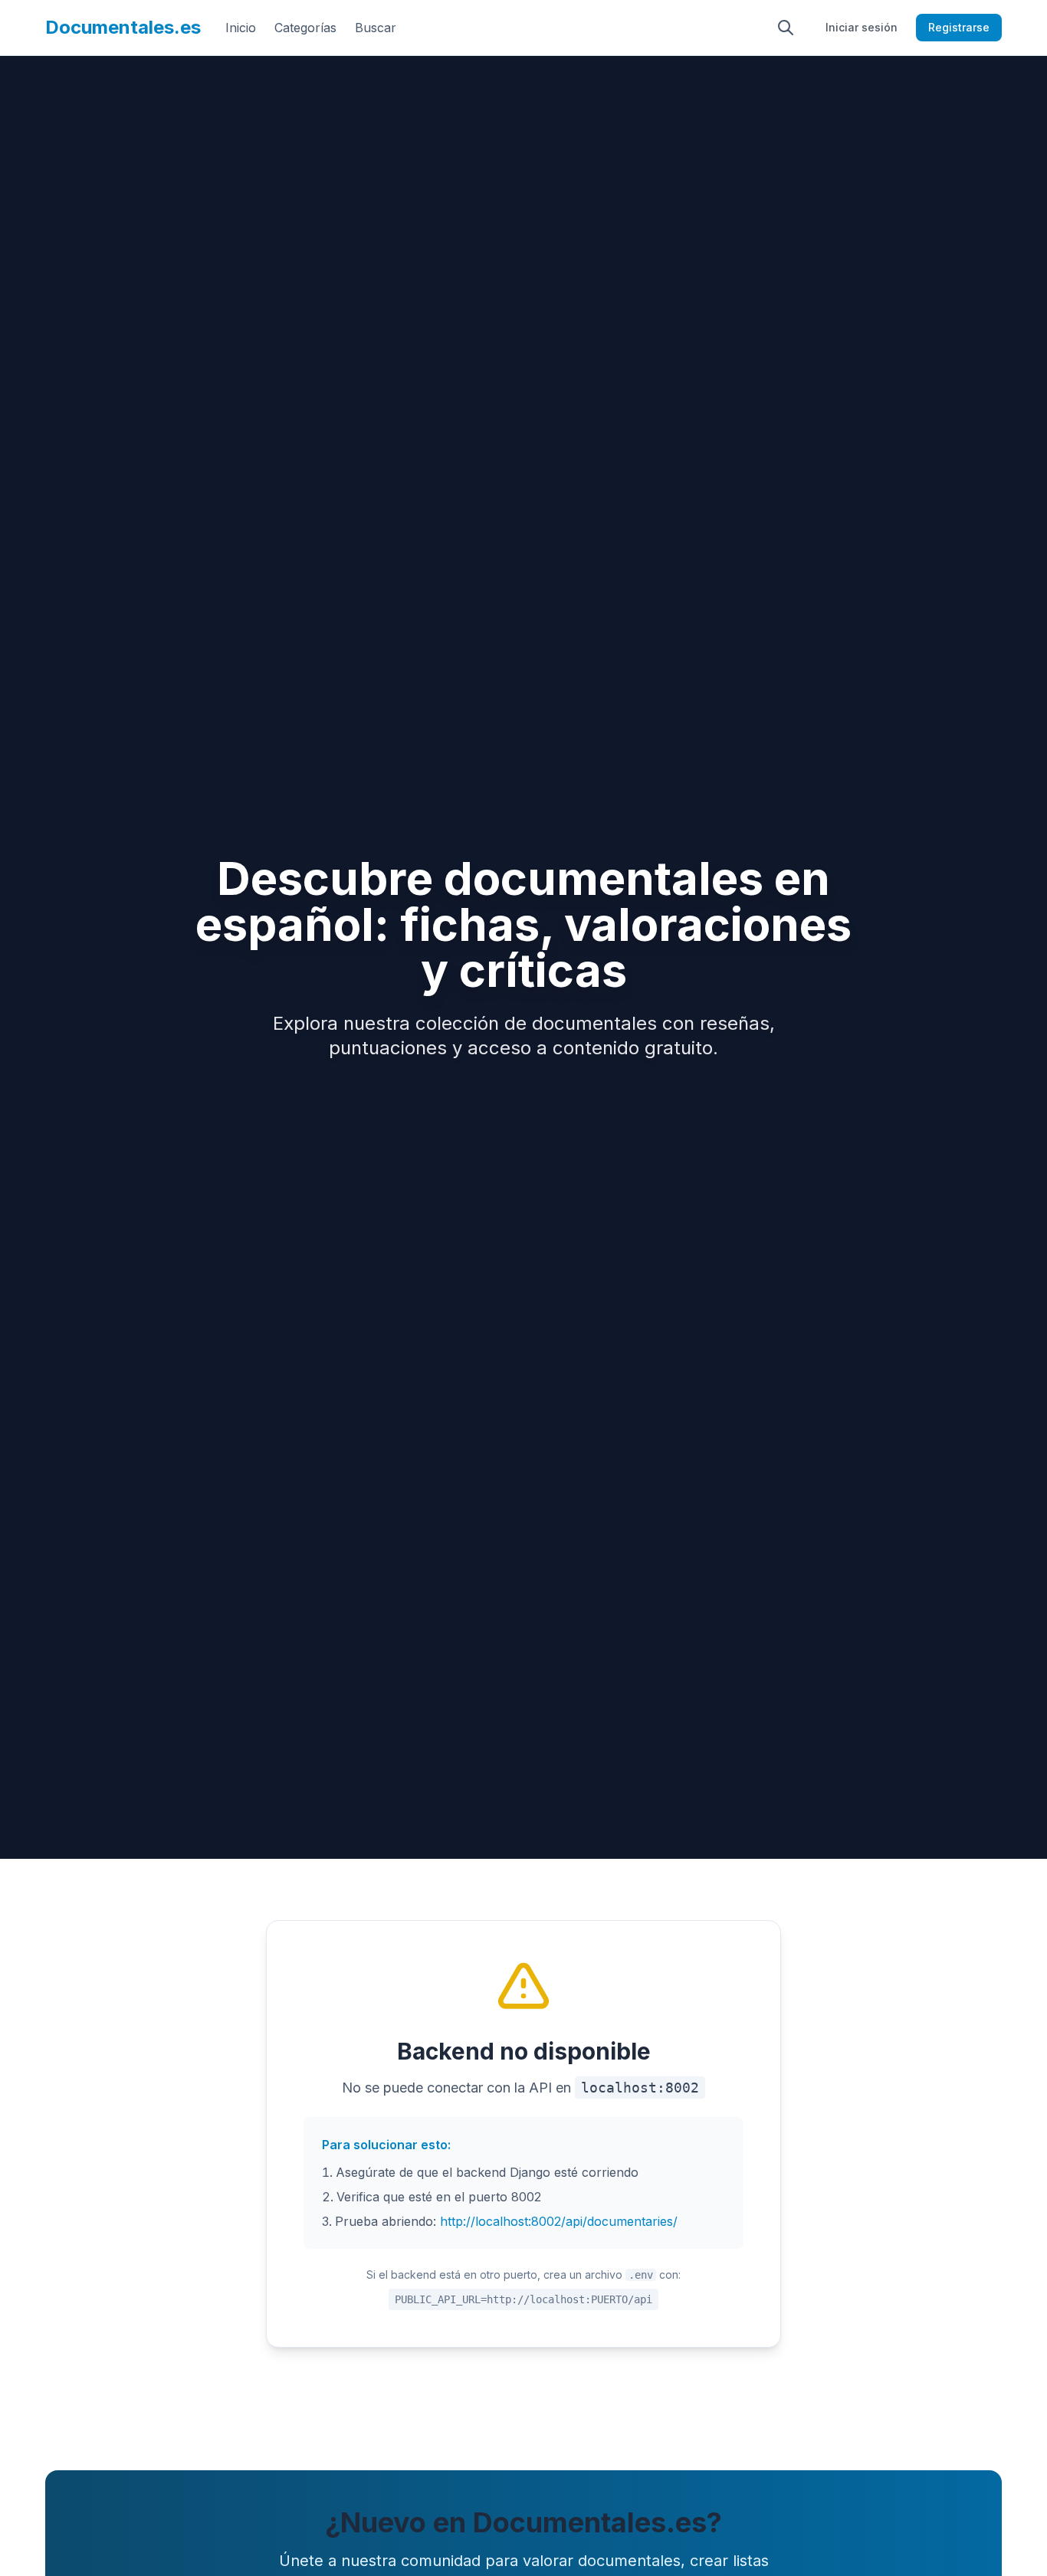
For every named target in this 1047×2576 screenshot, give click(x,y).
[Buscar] (786, 28)
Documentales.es (123, 27)
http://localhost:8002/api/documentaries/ (559, 2221)
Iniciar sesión (862, 27)
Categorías (305, 28)
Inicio (241, 28)
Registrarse (959, 27)
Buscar (376, 28)
